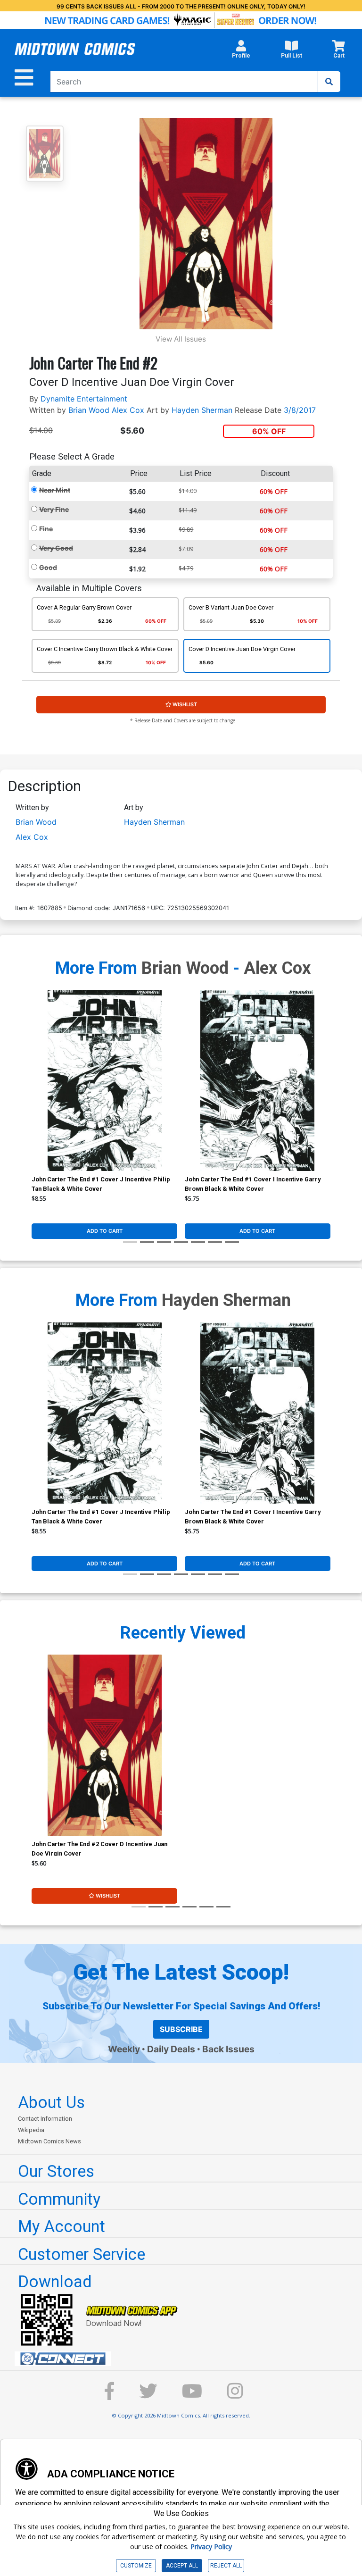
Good (48, 567)
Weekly (124, 2049)
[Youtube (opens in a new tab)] (192, 2396)
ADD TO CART (105, 1231)
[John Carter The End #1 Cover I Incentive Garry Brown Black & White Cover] (258, 1080)
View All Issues (181, 339)
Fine (46, 529)
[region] (36, 1093)
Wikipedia (31, 2130)
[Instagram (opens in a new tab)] (235, 2396)
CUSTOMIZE (136, 2566)
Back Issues (228, 2049)
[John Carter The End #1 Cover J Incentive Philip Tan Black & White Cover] (104, 1080)
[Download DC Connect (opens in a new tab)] (185, 2359)
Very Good (56, 548)
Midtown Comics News (49, 2141)
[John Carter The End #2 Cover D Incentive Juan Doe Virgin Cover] (104, 1745)
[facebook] (109, 2396)
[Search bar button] (329, 82)
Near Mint (55, 490)
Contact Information (45, 2119)
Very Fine (54, 509)
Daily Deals (171, 2049)
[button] (241, 52)
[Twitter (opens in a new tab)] (148, 2396)
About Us (51, 2102)
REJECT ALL (226, 2566)
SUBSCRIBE (181, 2029)
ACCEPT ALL (182, 2566)
